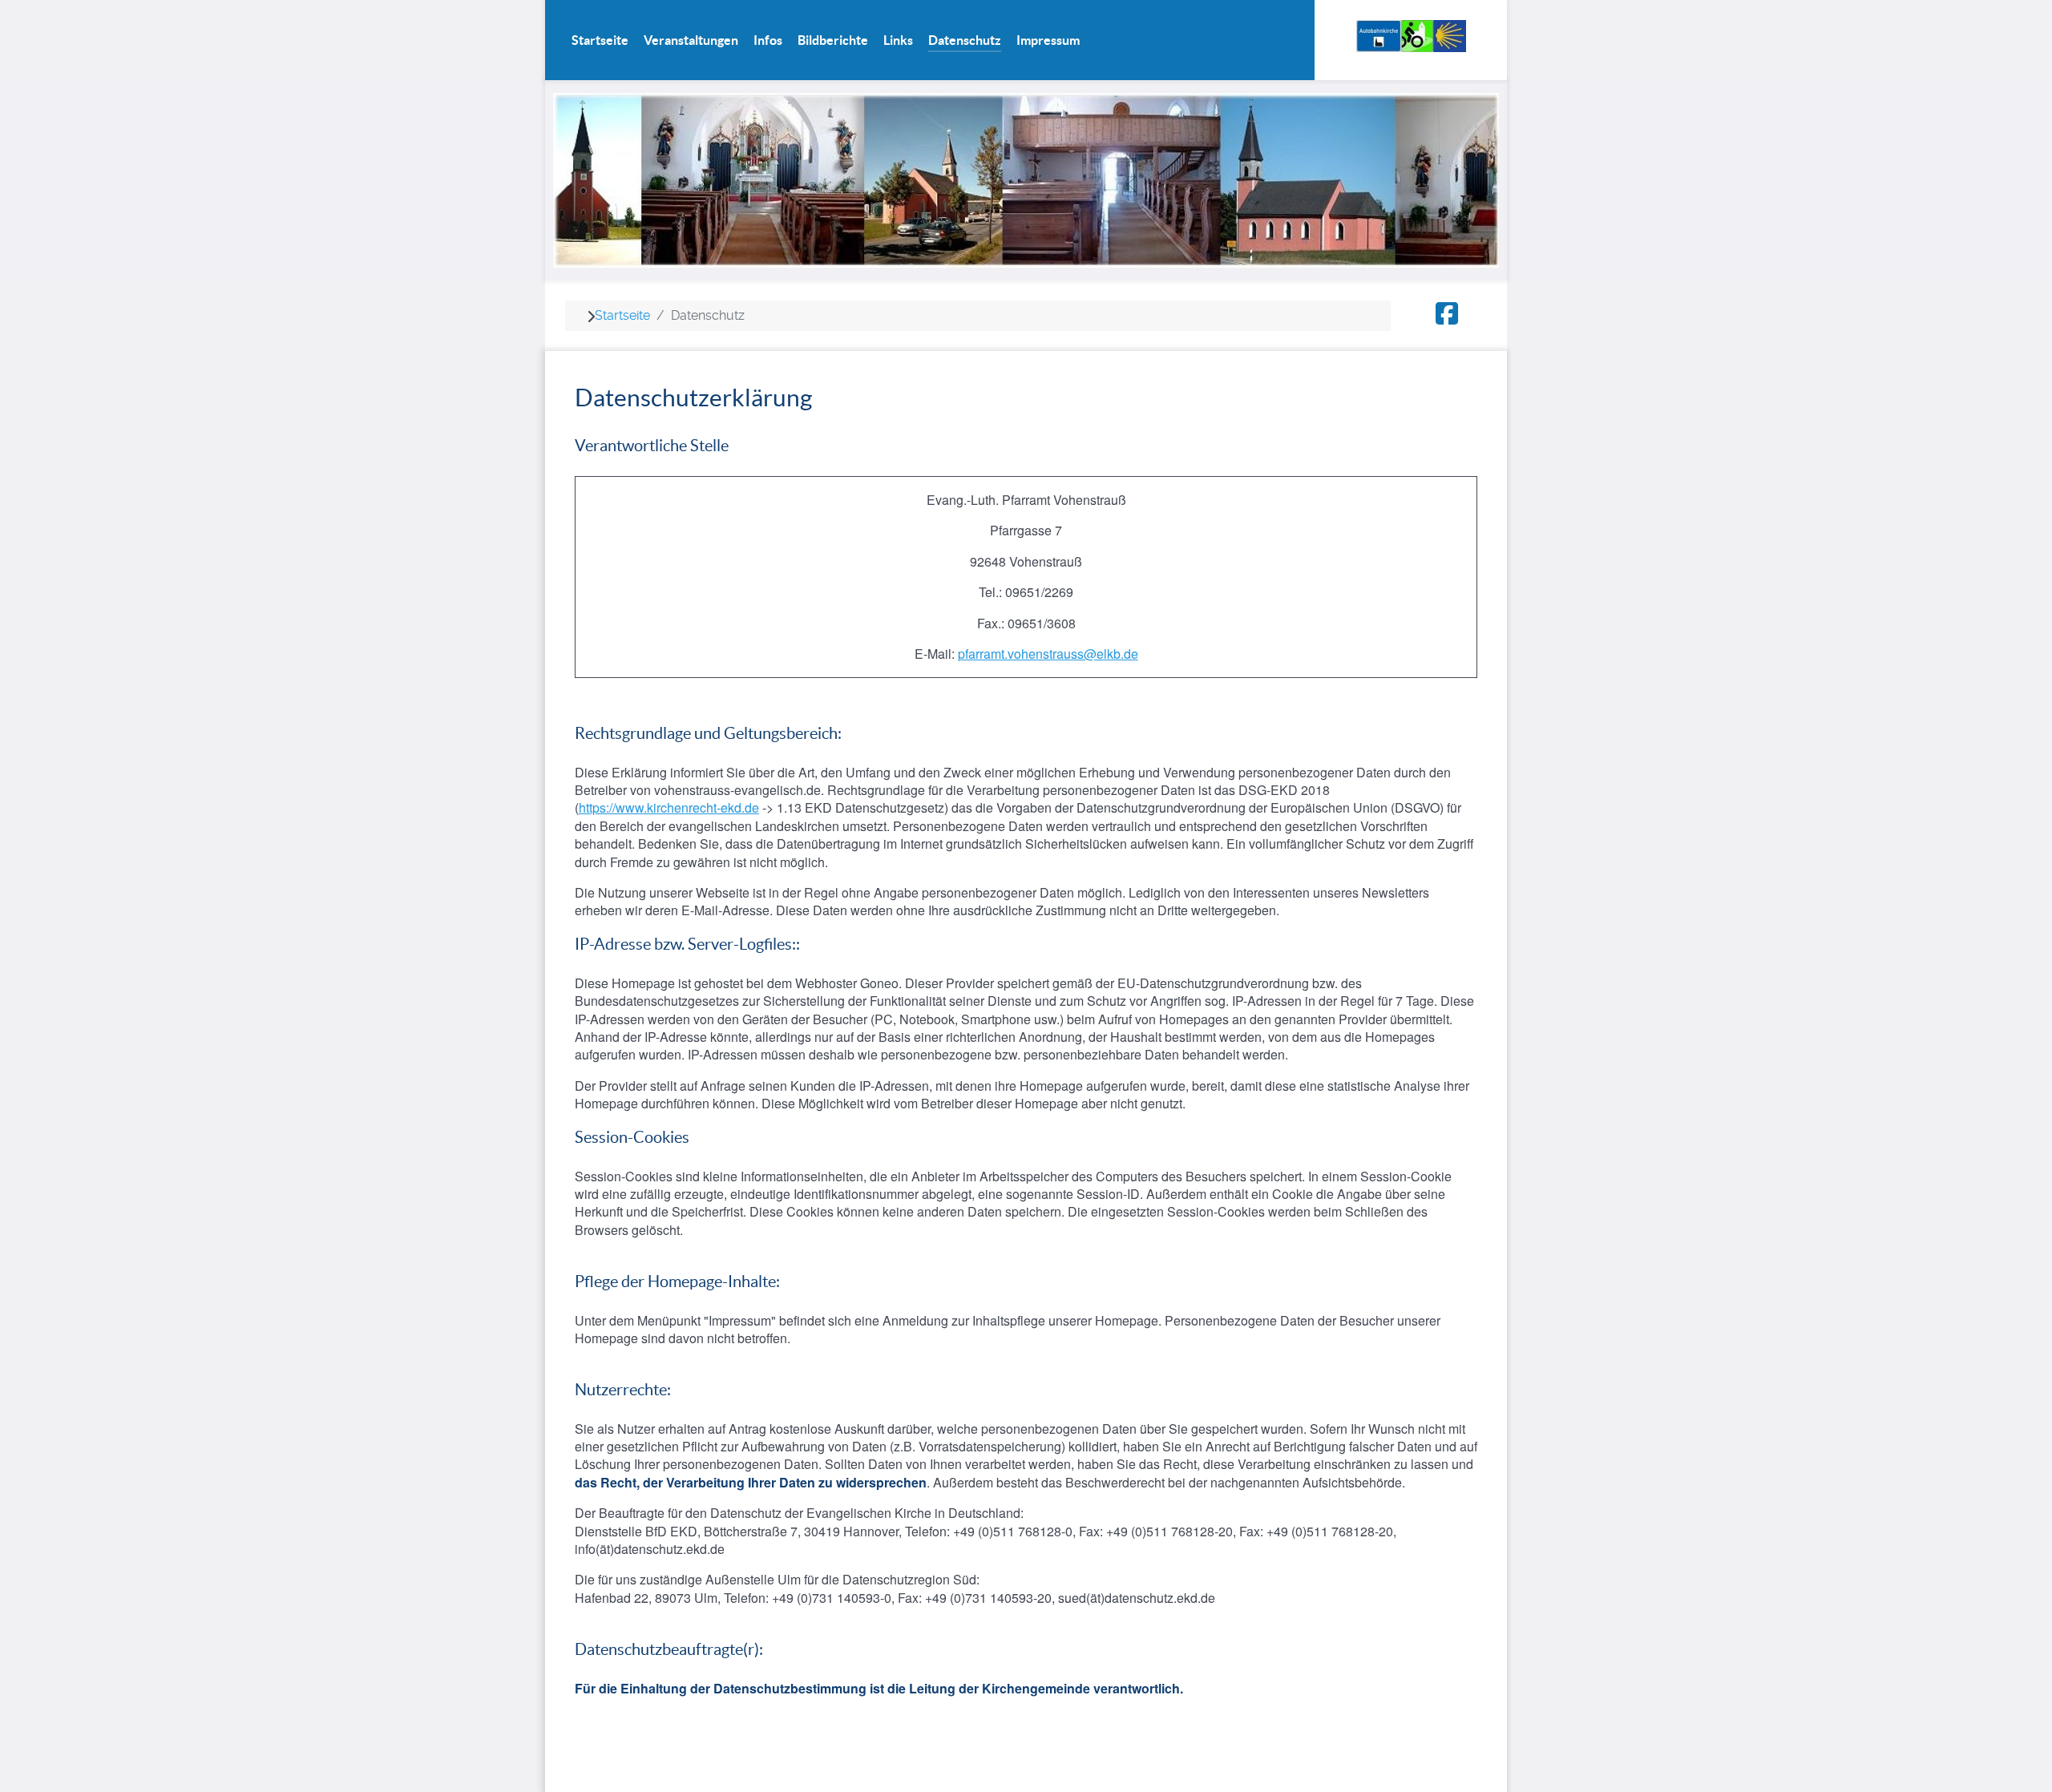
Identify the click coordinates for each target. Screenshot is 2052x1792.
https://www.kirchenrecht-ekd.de (669, 807)
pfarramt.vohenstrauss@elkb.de (1048, 654)
